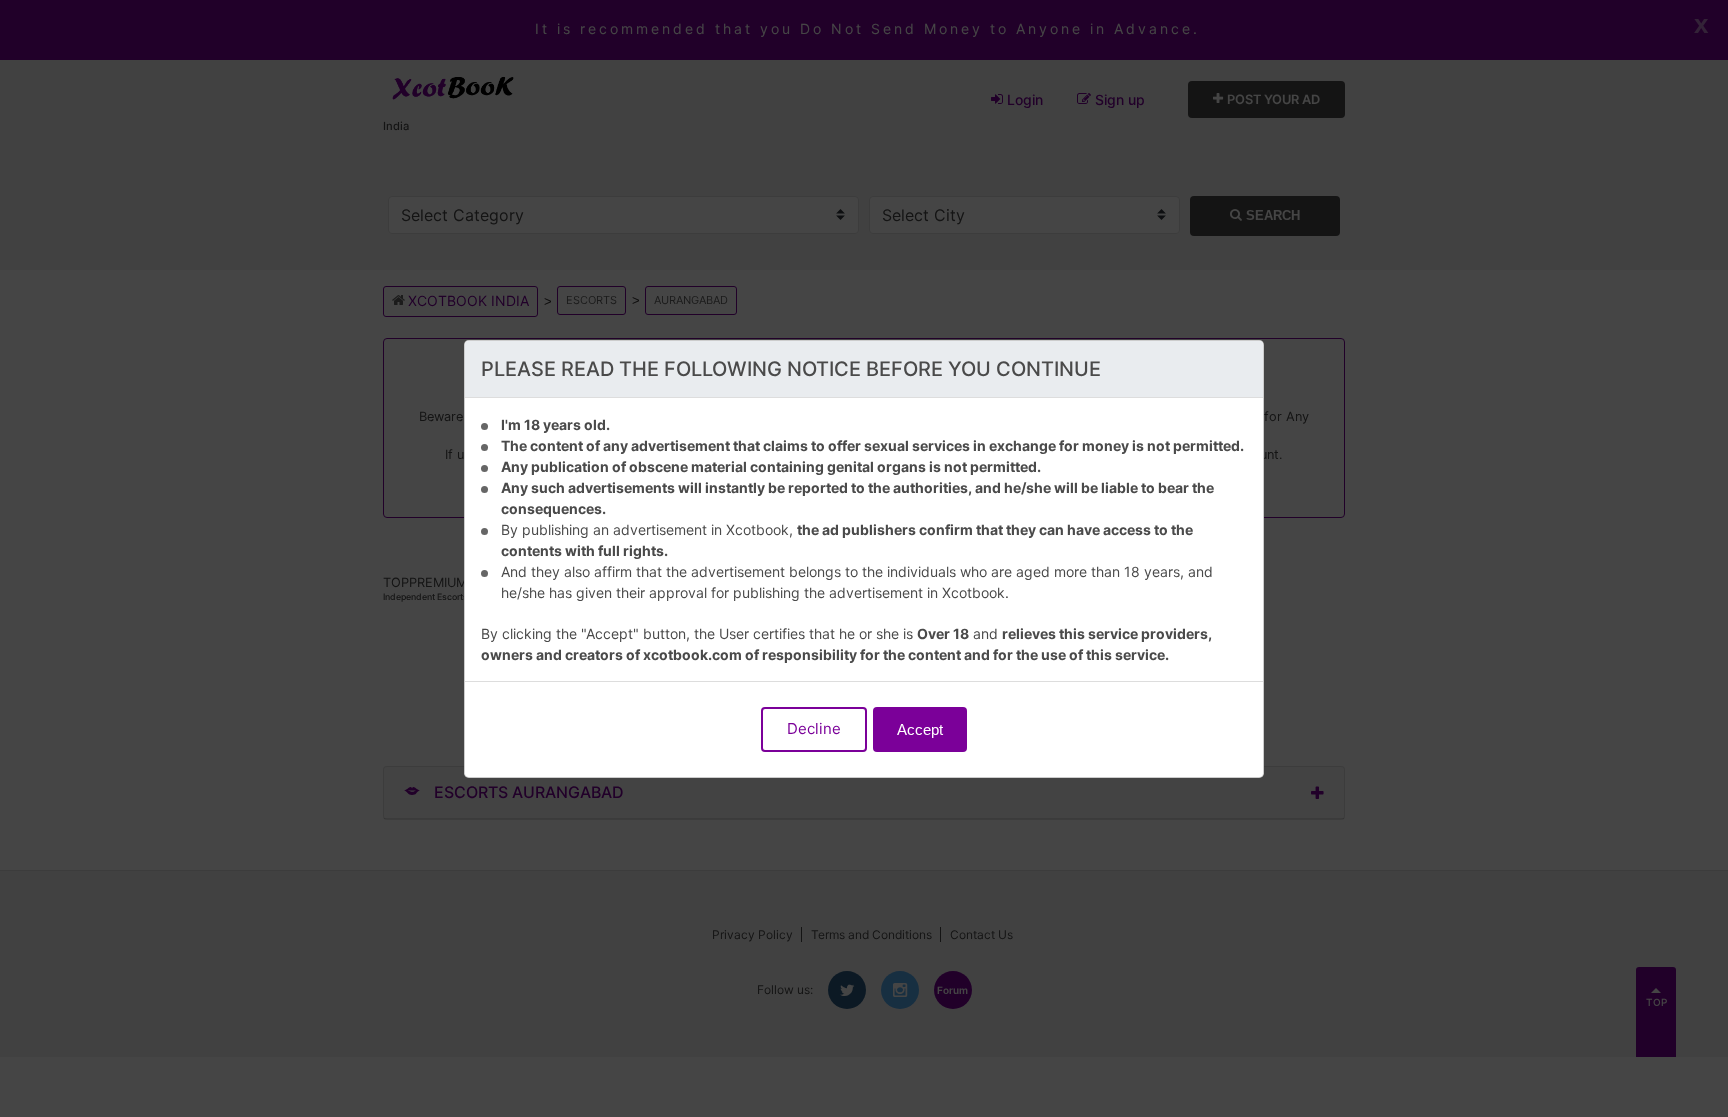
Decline (814, 728)
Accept (920, 729)
